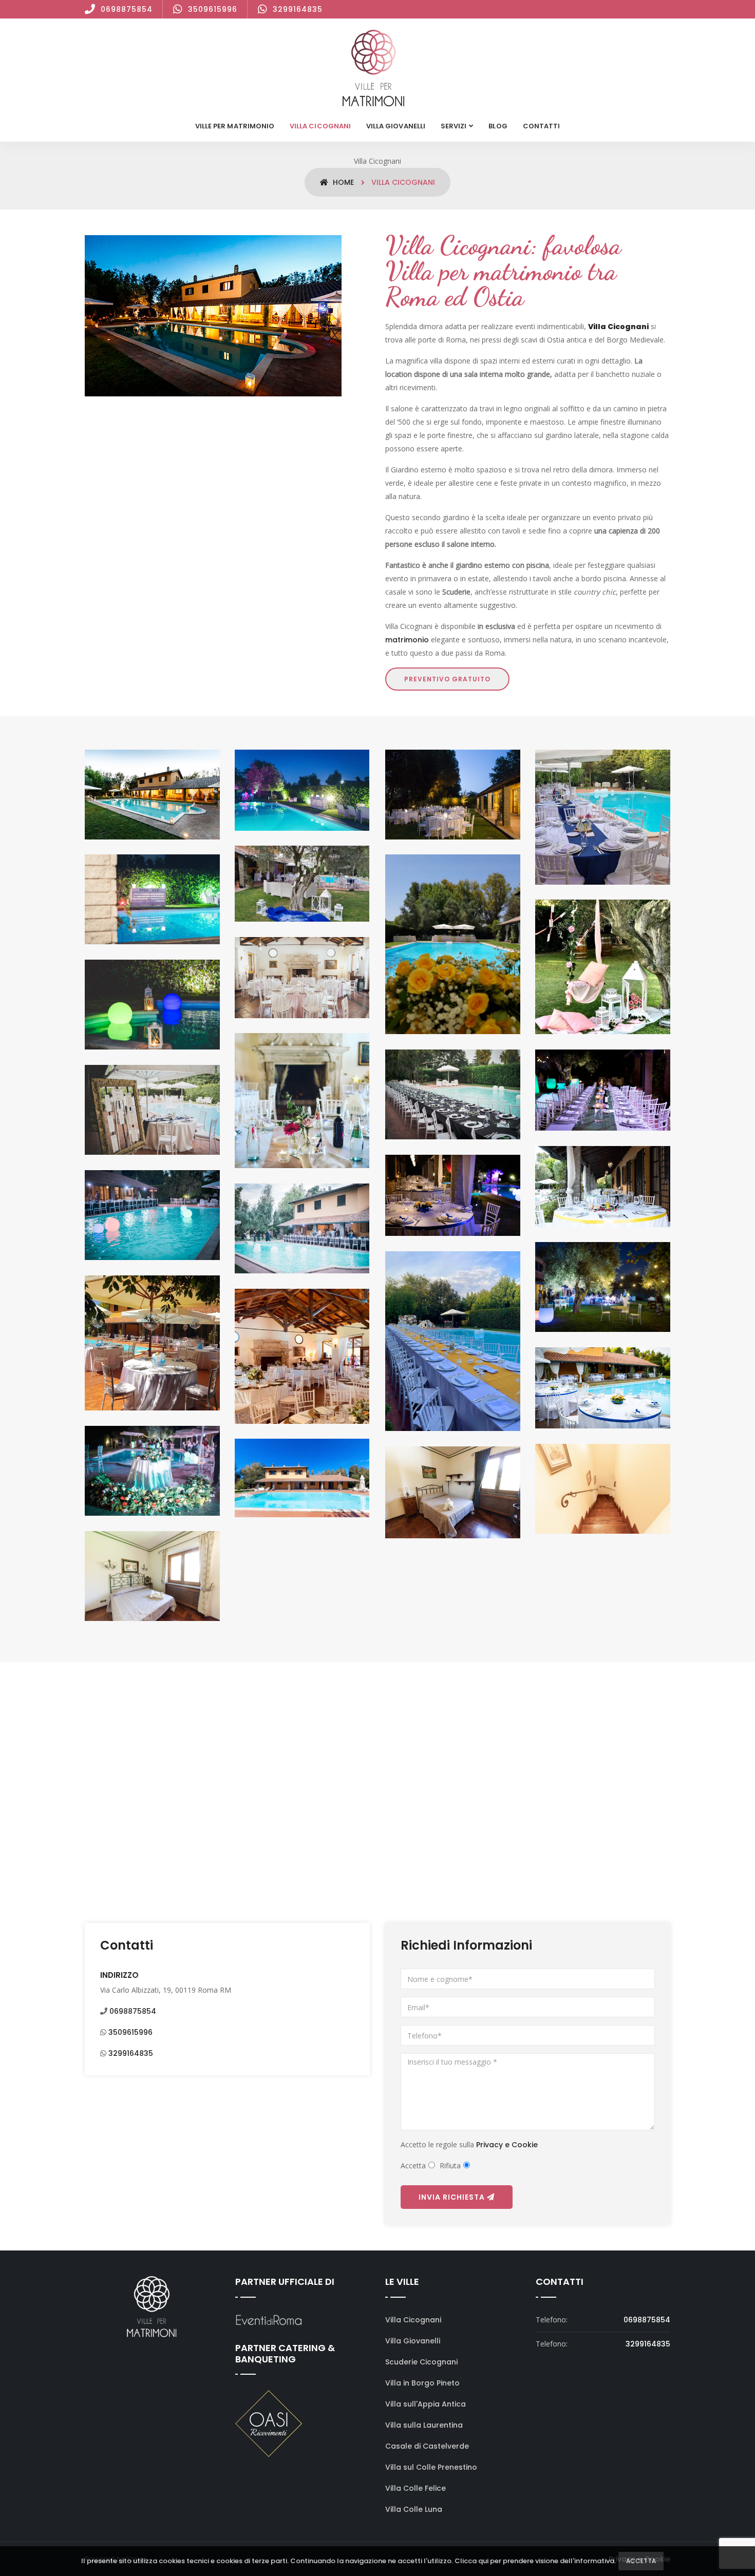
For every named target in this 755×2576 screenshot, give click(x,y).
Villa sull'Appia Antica (426, 2404)
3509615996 (213, 9)
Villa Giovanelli (396, 126)
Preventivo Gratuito (447, 679)
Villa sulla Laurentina (424, 2425)
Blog (498, 126)
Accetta (641, 2561)
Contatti (541, 126)
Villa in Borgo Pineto (422, 2383)
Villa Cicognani (320, 126)
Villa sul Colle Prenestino (431, 2467)
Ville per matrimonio (235, 126)
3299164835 (298, 9)
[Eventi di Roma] (269, 2320)
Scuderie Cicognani (421, 2362)
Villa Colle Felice (416, 2488)
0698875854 (127, 9)
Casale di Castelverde (427, 2446)
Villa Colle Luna (414, 2509)
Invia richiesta (453, 2197)
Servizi (454, 126)
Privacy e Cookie (507, 2145)
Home (342, 182)
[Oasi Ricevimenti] (269, 2423)
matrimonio (407, 640)
